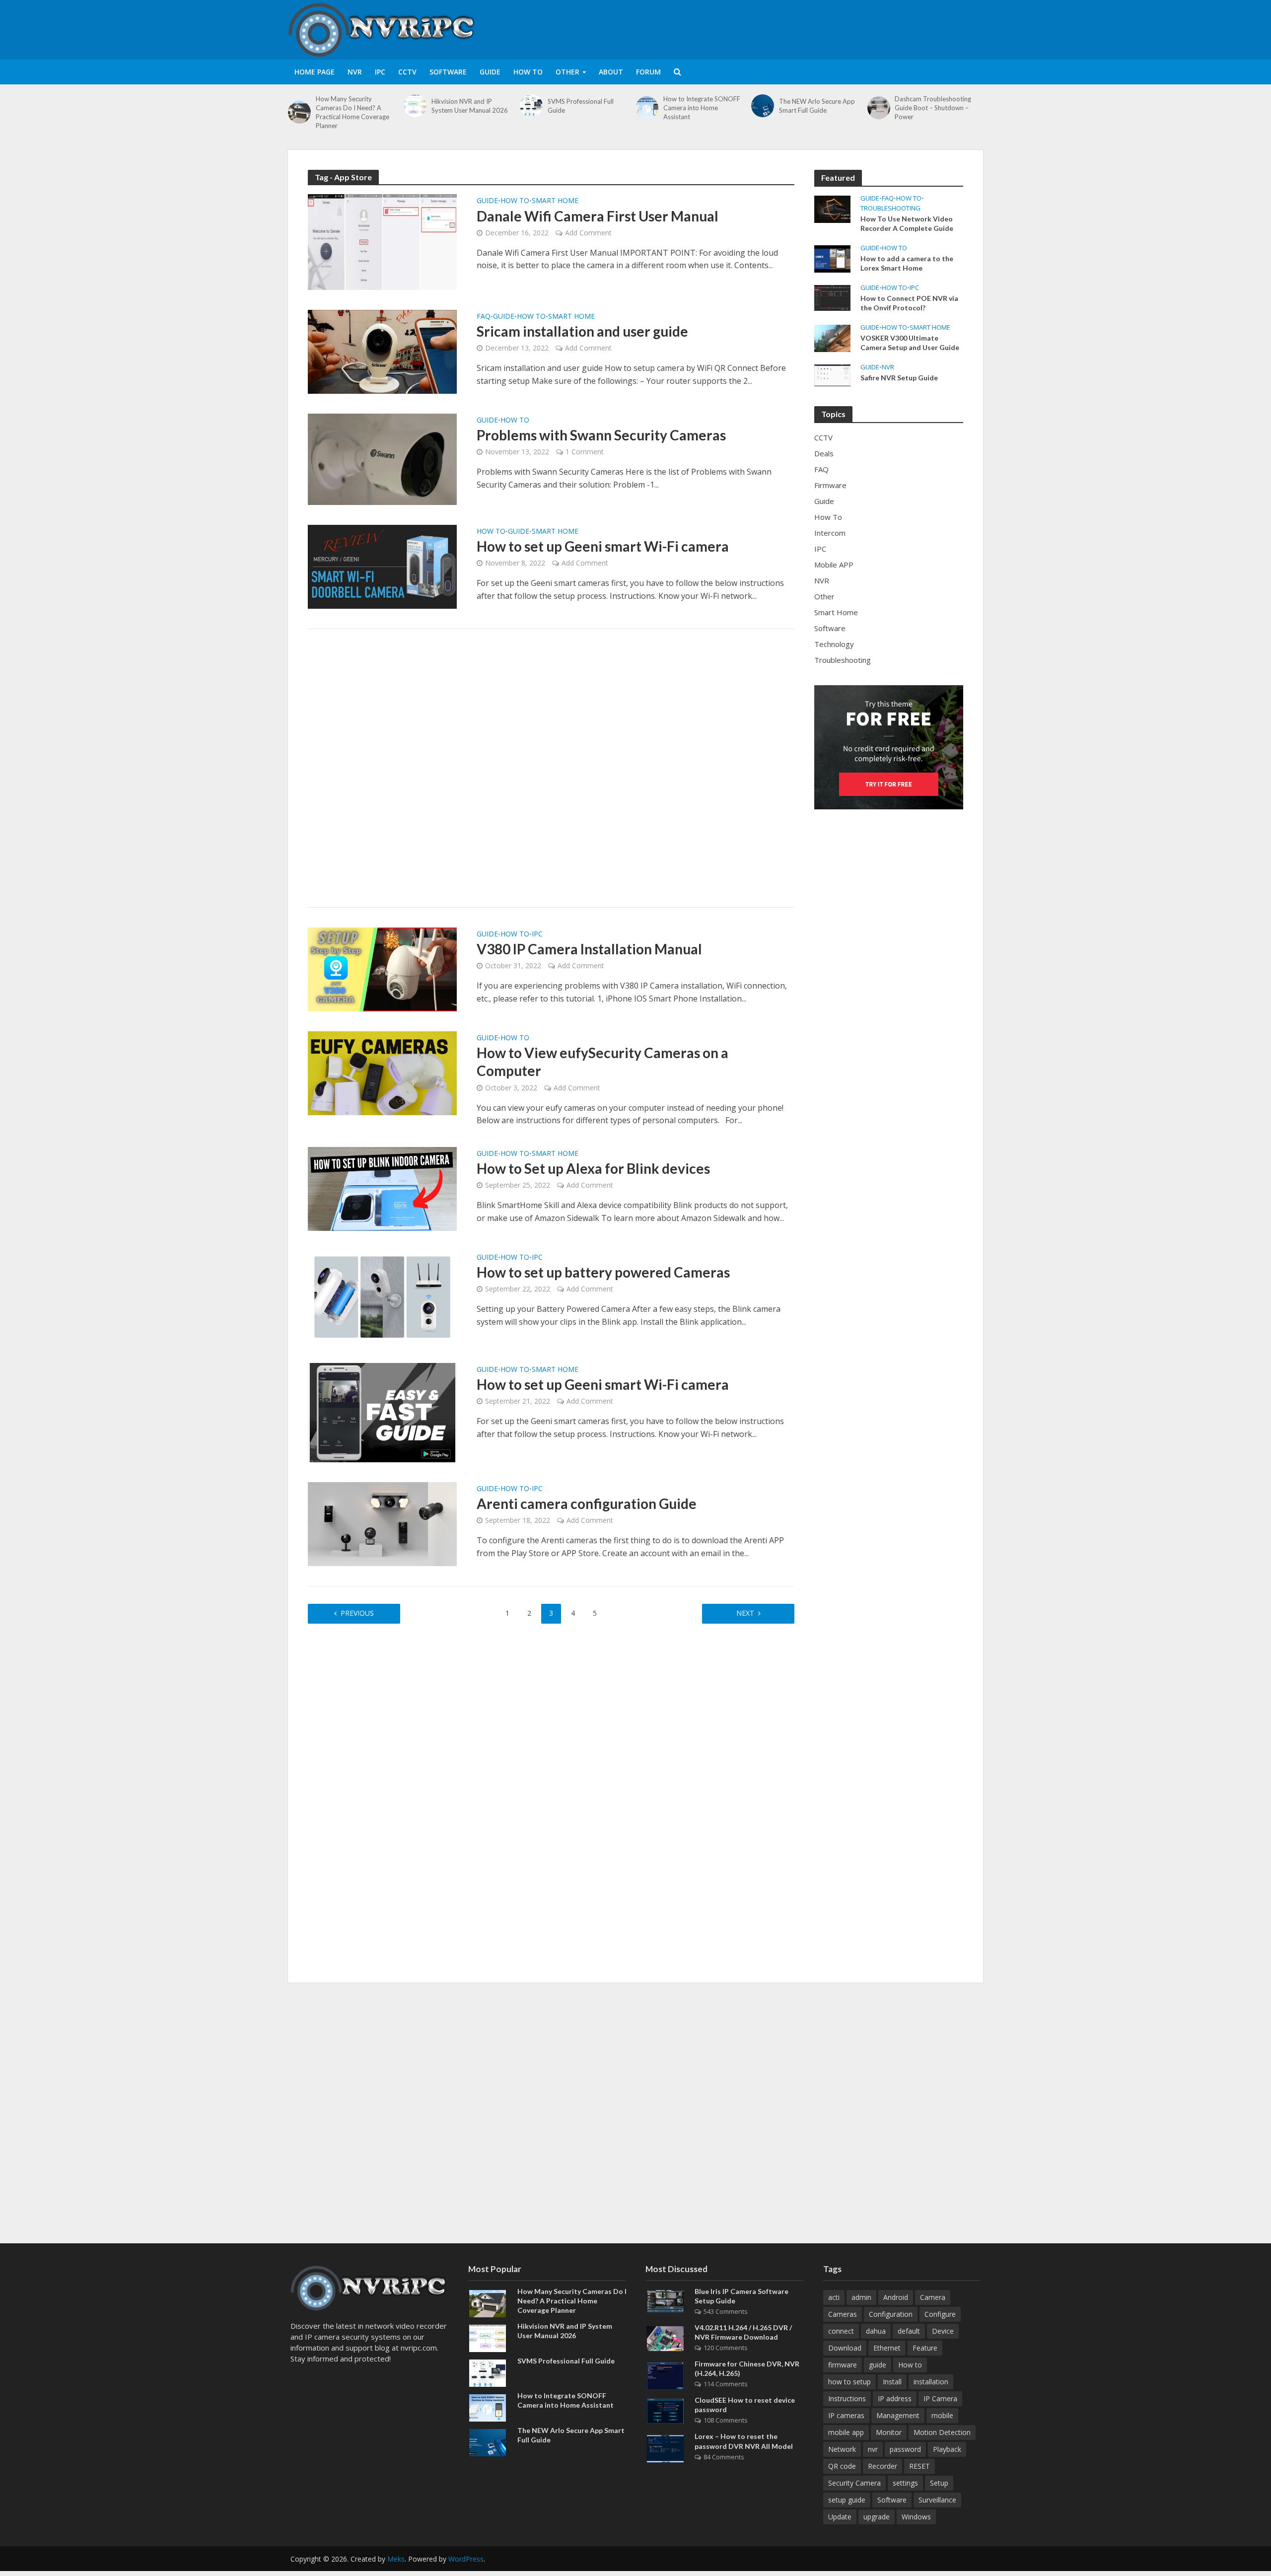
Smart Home (555, 201)
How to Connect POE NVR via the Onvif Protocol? (909, 303)
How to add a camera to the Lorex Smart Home (907, 263)
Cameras (843, 2314)
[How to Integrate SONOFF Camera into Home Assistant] (647, 108)
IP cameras (846, 2415)
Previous (357, 1613)
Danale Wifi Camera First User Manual (598, 216)
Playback (947, 2449)
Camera (933, 2297)
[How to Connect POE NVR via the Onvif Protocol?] (832, 297)
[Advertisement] (802, 28)
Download (845, 2348)
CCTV (407, 72)
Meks (396, 2559)
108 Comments (726, 2420)
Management (898, 2415)
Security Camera (854, 2483)
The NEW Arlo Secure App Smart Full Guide (817, 106)
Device (943, 2331)
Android (896, 2297)
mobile (942, 2415)
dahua (876, 2331)
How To (528, 72)
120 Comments (726, 2348)
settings (905, 2483)
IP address (895, 2398)
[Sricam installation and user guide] (382, 351)
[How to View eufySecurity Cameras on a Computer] (382, 1073)
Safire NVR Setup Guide (899, 378)
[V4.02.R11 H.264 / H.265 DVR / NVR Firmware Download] (665, 2338)
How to (910, 2365)
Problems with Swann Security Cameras (601, 435)
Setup (939, 2483)
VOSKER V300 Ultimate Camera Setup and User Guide (910, 343)
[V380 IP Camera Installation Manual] (382, 969)
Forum (648, 72)
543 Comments (726, 2311)
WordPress (466, 2559)
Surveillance (937, 2500)
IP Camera (940, 2398)
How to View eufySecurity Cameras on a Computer (602, 1062)
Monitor (889, 2432)
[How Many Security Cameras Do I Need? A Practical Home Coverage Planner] (299, 112)
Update (840, 2517)
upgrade (877, 2517)
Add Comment (588, 233)
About (611, 72)
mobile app (846, 2432)
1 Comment (585, 452)
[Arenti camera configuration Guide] (382, 1523)
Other (567, 72)
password (905, 2449)
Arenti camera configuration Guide (587, 1503)
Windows (916, 2517)
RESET (919, 2466)
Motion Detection (942, 2432)
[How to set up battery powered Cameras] (382, 1296)
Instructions (847, 2398)
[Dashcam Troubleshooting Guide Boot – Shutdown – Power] (879, 108)
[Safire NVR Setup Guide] (832, 374)
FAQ (484, 317)
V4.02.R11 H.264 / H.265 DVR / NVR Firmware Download (743, 2332)
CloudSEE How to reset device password (745, 2405)
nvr (873, 2449)
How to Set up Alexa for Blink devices (593, 1168)
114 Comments (726, 2384)
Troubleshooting (890, 208)
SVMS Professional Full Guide (581, 106)
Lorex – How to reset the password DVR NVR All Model (744, 2441)
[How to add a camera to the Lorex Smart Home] (832, 258)
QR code (842, 2466)
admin (861, 2297)
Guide (490, 72)
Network (842, 2449)
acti (834, 2297)
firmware (843, 2365)
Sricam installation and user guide (582, 331)
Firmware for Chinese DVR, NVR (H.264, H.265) (747, 2368)
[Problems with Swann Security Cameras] (382, 458)
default (909, 2331)
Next (745, 1613)
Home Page (315, 72)
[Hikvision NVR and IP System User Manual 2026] (415, 106)
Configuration (891, 2314)
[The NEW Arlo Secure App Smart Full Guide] (763, 106)
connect (841, 2331)
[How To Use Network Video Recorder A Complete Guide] (832, 208)
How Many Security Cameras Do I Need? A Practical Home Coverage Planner (353, 112)
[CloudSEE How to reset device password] (665, 2410)
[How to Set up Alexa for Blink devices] (382, 1188)
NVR (355, 72)
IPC (380, 72)
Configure (940, 2314)
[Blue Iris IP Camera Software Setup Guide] (665, 2300)
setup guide (847, 2500)
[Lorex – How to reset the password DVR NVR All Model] (665, 2448)
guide (878, 2365)
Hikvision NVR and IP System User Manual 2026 (470, 106)
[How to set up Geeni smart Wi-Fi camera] (382, 566)
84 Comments (724, 2457)
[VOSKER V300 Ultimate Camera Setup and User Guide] (832, 337)
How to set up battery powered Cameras (603, 1272)
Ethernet (887, 2348)
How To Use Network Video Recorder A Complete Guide (907, 223)
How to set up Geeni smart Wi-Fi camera (603, 546)
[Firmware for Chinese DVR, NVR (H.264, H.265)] (665, 2375)
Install (892, 2382)
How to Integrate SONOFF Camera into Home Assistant (702, 108)
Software (448, 72)
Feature (925, 2348)
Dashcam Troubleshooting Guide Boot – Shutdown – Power (933, 108)
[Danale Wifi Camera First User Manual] (382, 241)
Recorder (883, 2466)
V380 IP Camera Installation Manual (589, 949)
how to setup (849, 2382)
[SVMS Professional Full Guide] (531, 106)
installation (931, 2382)
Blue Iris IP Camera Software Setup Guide (741, 2296)
